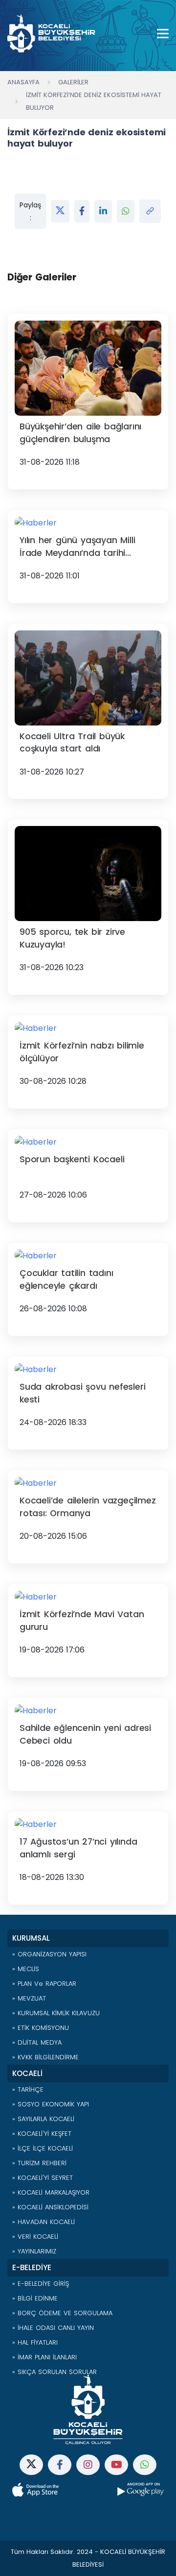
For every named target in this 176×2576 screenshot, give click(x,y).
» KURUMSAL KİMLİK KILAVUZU (56, 2013)
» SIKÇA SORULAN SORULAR (55, 2372)
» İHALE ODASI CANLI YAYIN (53, 2328)
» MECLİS (26, 1969)
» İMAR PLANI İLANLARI (44, 2357)
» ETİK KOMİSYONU (41, 2028)
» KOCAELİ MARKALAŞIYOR (51, 2192)
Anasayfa (23, 82)
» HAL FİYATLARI (35, 2342)
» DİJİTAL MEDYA (37, 2042)
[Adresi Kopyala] (150, 211)
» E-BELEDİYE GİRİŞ (41, 2284)
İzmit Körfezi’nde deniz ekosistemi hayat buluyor (94, 101)
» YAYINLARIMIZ (34, 2251)
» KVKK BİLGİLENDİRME (45, 2057)
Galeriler (73, 82)
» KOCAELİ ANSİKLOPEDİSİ (50, 2207)
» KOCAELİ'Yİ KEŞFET (42, 2134)
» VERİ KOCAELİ (35, 2237)
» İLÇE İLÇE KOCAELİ (43, 2148)
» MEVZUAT (29, 1998)
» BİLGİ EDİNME (35, 2298)
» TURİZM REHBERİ (39, 2163)
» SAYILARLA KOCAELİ (43, 2119)
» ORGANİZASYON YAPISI (49, 1954)
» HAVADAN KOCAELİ (44, 2222)
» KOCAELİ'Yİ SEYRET (43, 2178)
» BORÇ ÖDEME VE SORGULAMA (62, 2313)
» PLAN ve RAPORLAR (44, 1984)
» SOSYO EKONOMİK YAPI (51, 2104)
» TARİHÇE (28, 2089)
